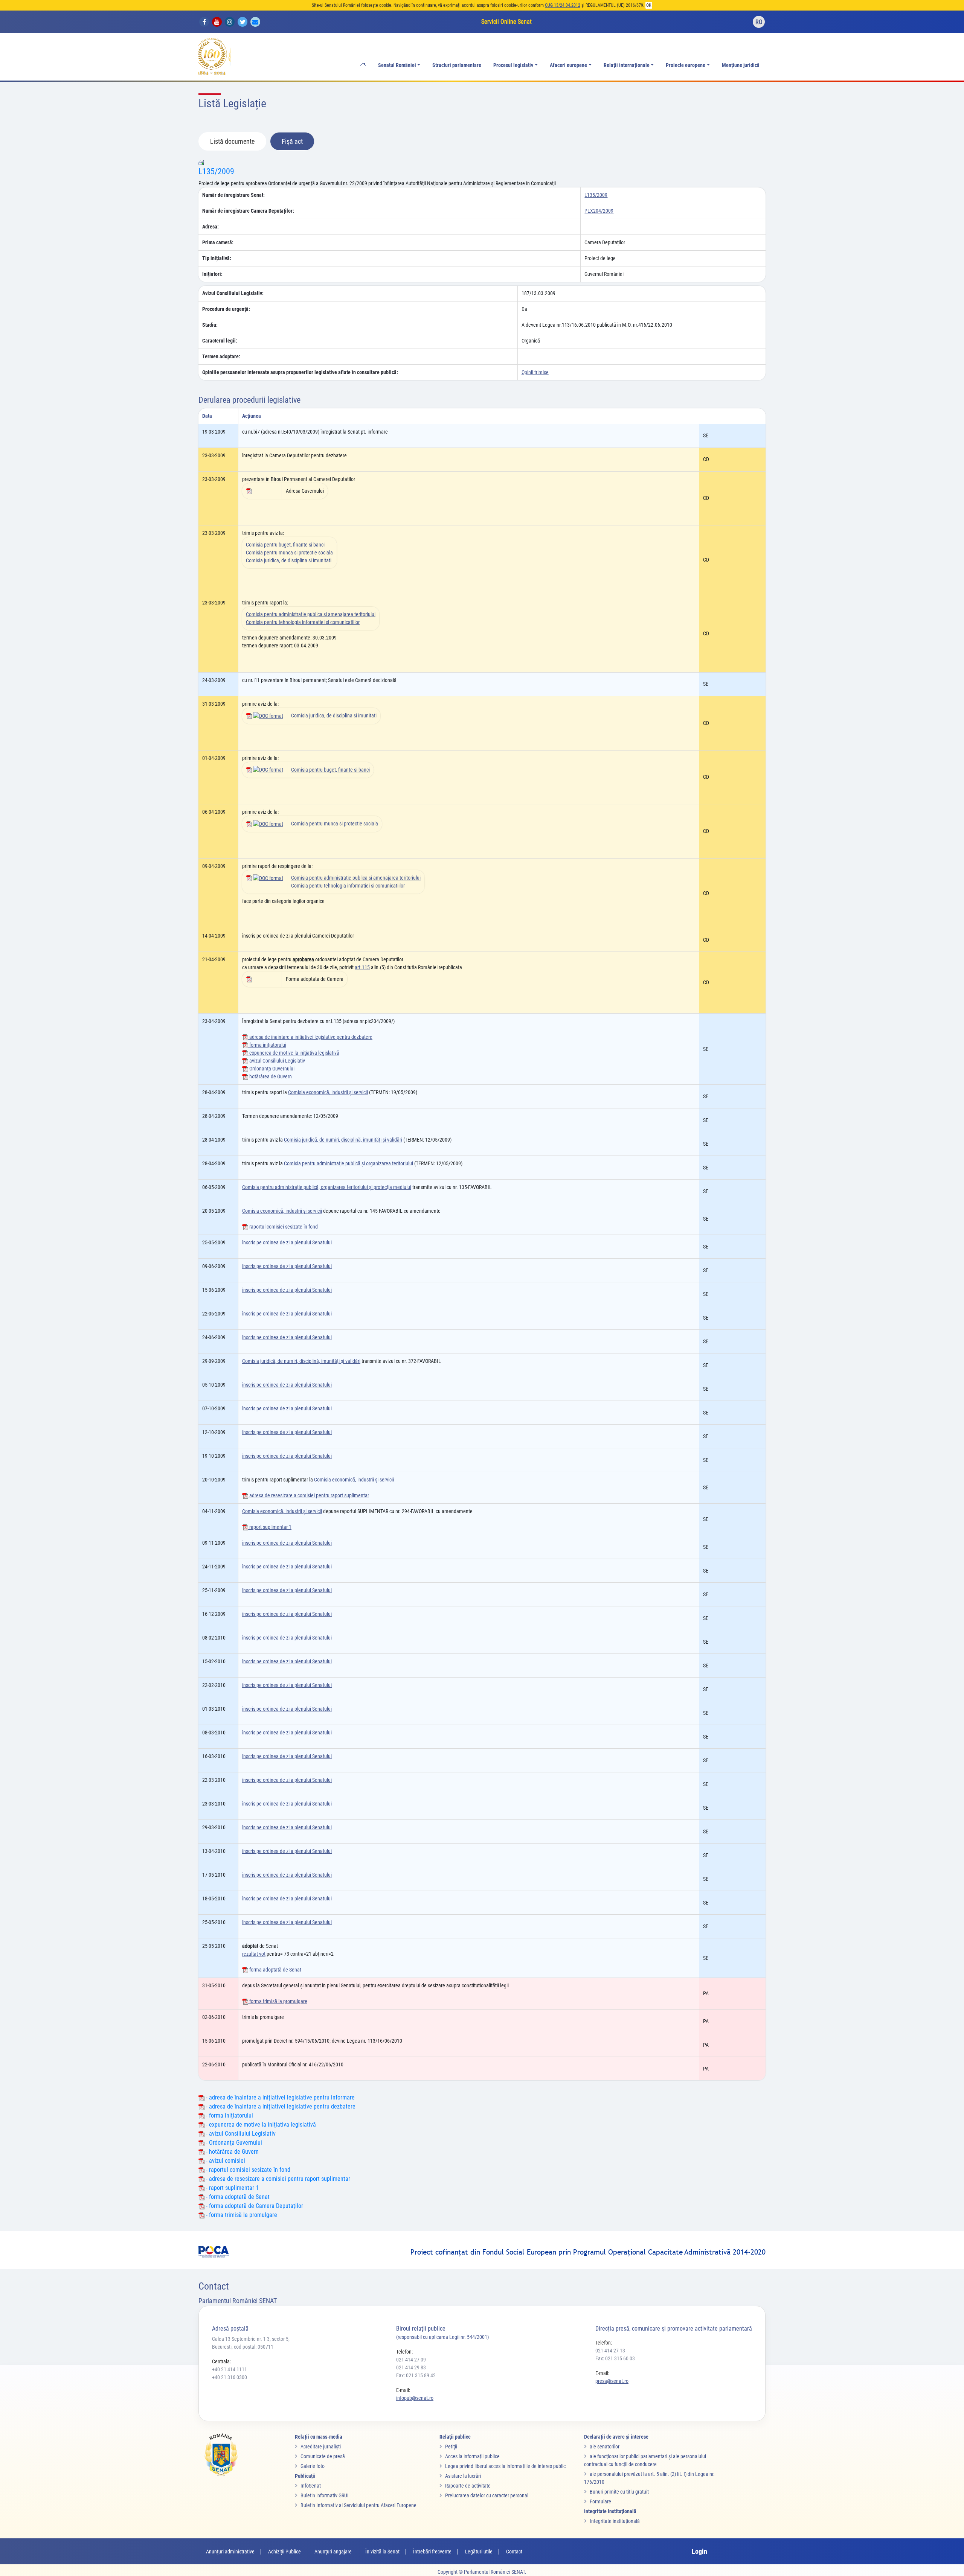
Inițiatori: (212, 274)
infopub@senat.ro (415, 2398)
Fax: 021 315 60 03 (615, 2358)
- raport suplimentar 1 (232, 2188)
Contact (514, 2552)
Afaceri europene (568, 65)
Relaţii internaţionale (627, 65)
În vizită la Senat (382, 2552)
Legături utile (479, 2552)
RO (759, 22)
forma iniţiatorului (267, 1045)
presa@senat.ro (612, 2381)
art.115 (362, 967)
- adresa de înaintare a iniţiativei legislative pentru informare (280, 2097)
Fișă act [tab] (292, 141)
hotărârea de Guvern (270, 1076)
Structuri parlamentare (457, 65)
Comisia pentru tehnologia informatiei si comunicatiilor (303, 622)
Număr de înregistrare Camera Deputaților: (248, 211)
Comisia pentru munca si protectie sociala (289, 553)
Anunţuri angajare (333, 2552)
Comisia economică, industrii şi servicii (328, 1092)
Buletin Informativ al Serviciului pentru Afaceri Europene (358, 2505)
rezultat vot (254, 1954)
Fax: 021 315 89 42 (416, 2375)
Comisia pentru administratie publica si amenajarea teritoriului (311, 614)
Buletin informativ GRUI (325, 2495)
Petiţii (451, 2447)
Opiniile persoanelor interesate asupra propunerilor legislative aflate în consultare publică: (300, 372)
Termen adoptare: (221, 356)
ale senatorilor (605, 2447)
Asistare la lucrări (463, 2476)
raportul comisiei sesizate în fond (283, 1227)
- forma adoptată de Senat (237, 2197)
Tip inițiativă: (217, 258)
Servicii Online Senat (506, 22)
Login (699, 2551)
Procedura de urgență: (226, 309)
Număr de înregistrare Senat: (233, 195)
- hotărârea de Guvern (232, 2152)
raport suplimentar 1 (270, 1527)
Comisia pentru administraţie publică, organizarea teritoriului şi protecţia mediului (327, 1187)
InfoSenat (311, 2486)
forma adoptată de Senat (275, 1970)
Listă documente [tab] (232, 141)
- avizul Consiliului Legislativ (240, 2134)
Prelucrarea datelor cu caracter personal (487, 2495)
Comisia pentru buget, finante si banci (285, 545)
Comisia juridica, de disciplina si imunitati (289, 560)
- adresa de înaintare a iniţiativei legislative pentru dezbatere (280, 2106)
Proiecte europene (686, 65)
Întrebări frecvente (432, 2552)
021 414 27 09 (411, 2360)
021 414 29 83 (411, 2367)
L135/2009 (216, 171)
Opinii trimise (535, 372)
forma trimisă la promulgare (278, 2001)
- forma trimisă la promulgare (241, 2215)
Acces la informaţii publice (472, 2456)
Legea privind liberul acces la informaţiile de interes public (505, 2466)
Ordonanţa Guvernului (271, 1069)
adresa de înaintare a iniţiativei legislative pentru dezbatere (310, 1037)
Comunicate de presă (323, 2456)
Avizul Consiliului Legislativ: (233, 293)
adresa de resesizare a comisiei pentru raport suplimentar (309, 1495)
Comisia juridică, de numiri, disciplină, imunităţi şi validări (343, 1140)
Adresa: (210, 227)
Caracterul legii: (220, 341)
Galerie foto (313, 2466)
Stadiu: (210, 325)
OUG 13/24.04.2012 (563, 5)
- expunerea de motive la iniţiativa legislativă (260, 2125)
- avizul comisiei (225, 2161)
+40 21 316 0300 (230, 2377)
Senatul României (397, 65)
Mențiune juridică (741, 65)
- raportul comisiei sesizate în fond (247, 2170)
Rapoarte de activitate (468, 2486)
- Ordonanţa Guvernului (233, 2143)
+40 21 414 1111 (230, 2369)
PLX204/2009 (599, 211)
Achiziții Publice (284, 2552)
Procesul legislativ (513, 65)
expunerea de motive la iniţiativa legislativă (294, 1053)
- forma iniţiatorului (229, 2115)
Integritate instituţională (615, 2521)
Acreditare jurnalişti (321, 2447)
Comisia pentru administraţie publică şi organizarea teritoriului (349, 1163)
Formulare (600, 2501)
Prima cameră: (218, 242)
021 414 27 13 (610, 2351)
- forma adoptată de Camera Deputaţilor (254, 2206)
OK (649, 5)
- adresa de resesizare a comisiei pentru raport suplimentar (277, 2179)
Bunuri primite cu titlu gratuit (619, 2492)
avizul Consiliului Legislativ (277, 1061)
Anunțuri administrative (230, 2552)
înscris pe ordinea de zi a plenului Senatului (287, 1242)
